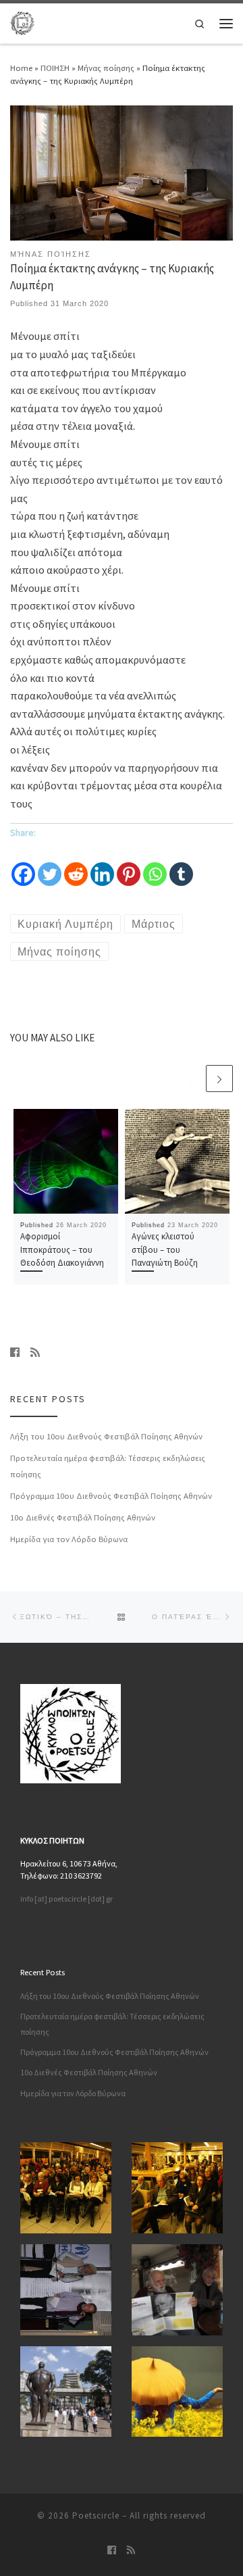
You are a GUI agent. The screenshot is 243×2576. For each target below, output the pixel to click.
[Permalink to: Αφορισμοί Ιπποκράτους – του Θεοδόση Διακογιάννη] (66, 1161)
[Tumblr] (181, 865)
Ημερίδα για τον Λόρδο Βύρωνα (69, 1539)
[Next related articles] (219, 1079)
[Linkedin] (102, 865)
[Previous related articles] (190, 1079)
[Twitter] (50, 865)
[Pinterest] (129, 865)
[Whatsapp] (155, 865)
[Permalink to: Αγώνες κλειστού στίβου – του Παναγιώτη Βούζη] (177, 1161)
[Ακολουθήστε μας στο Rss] (35, 1353)
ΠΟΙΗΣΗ (55, 68)
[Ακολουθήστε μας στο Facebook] (15, 1353)
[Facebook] (23, 865)
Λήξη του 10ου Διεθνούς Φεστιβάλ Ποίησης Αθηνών (106, 1436)
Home (21, 68)
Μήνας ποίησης (106, 68)
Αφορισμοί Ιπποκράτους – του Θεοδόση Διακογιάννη (62, 1249)
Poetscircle (96, 2516)
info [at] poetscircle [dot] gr (66, 1899)
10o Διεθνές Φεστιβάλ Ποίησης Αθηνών (83, 1517)
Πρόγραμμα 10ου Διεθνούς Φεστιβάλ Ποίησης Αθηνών (111, 1495)
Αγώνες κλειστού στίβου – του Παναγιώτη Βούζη (165, 1249)
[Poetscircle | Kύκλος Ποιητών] (22, 21)
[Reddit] (76, 865)
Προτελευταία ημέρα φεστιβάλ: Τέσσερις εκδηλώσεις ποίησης (108, 1466)
